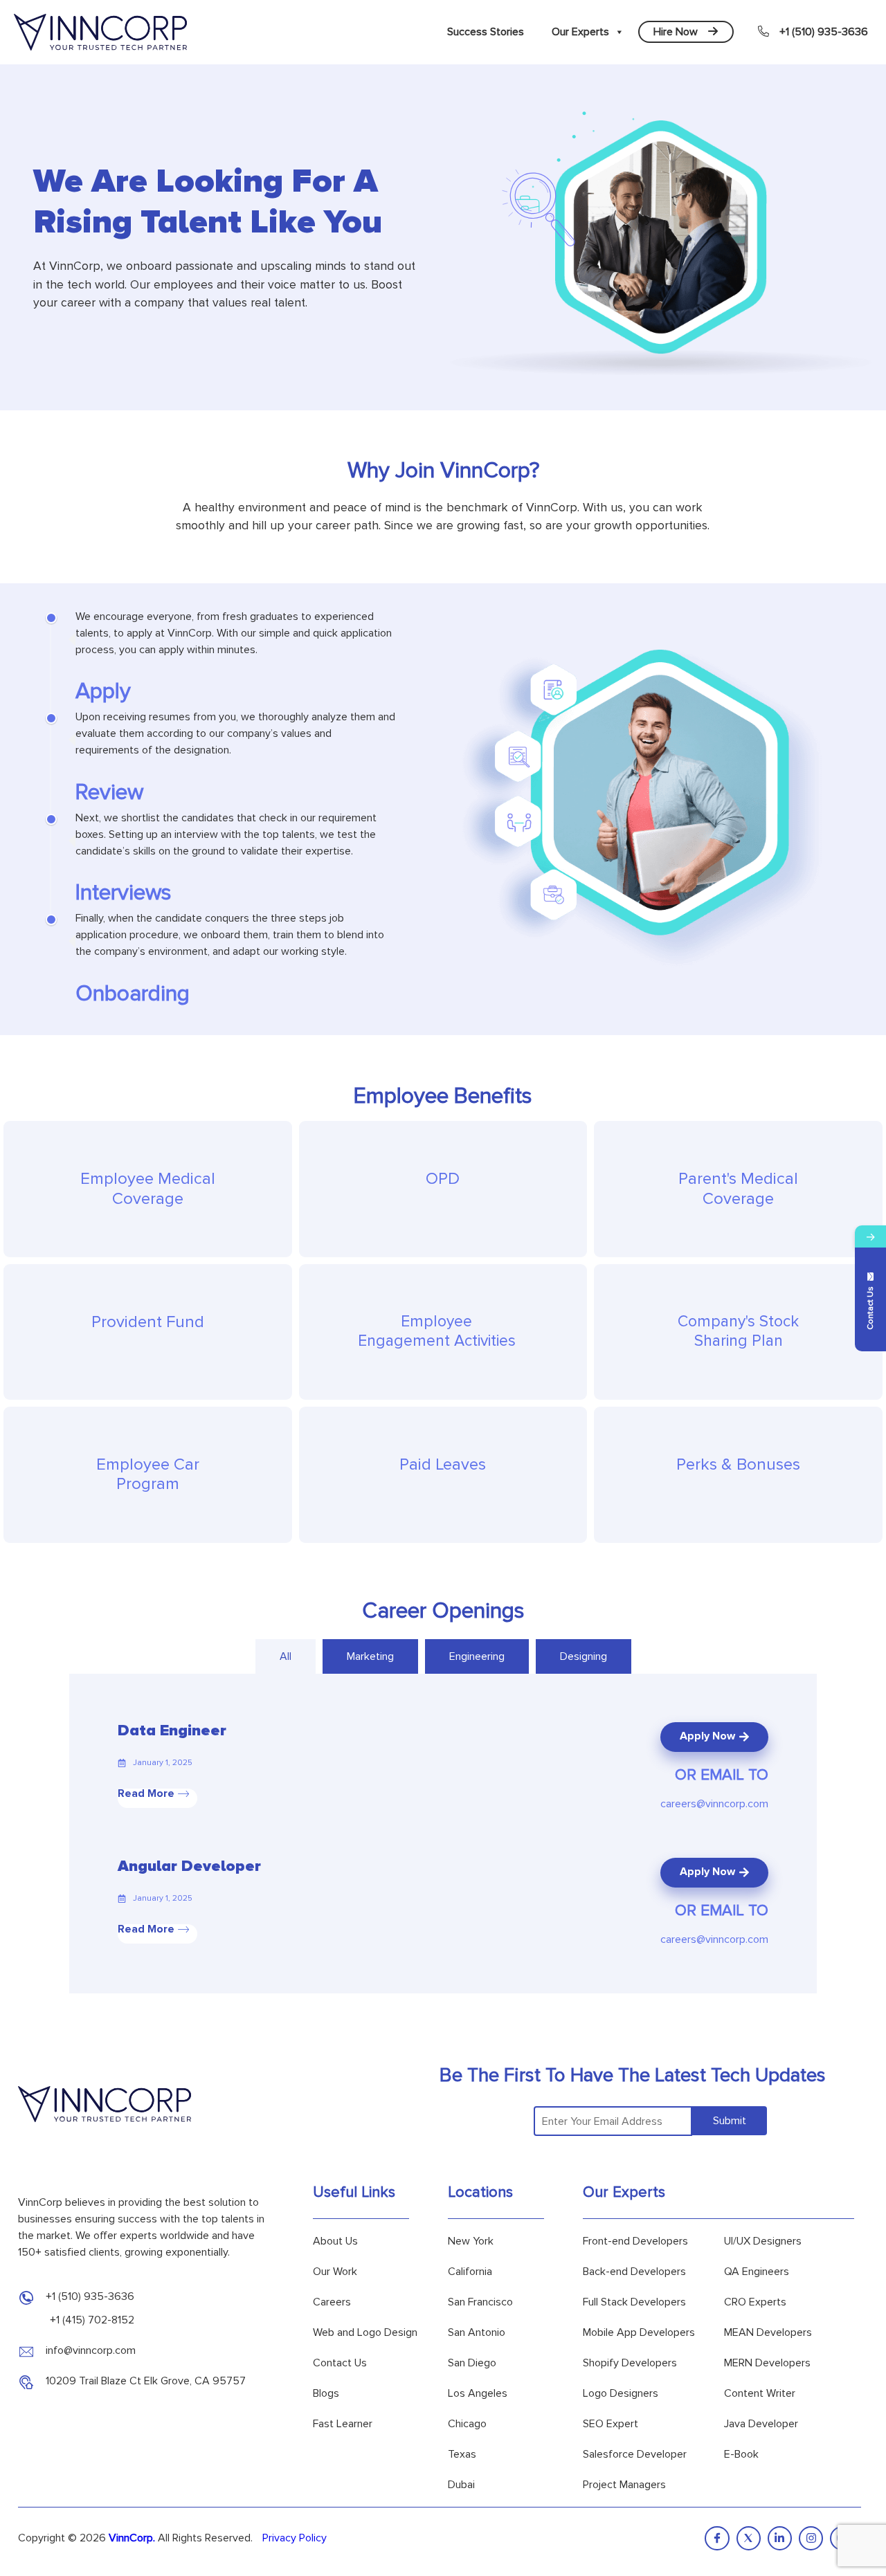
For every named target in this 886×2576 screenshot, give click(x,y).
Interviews (124, 893)
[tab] (286, 1656)
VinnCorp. (132, 2538)
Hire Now (676, 32)
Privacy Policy (295, 2538)
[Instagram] (811, 2538)
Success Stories (486, 32)
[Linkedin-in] (780, 2538)
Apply (103, 692)
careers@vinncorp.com (714, 1804)
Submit (730, 2121)
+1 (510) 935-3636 (824, 32)
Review (109, 793)
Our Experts (580, 32)
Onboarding (133, 994)
